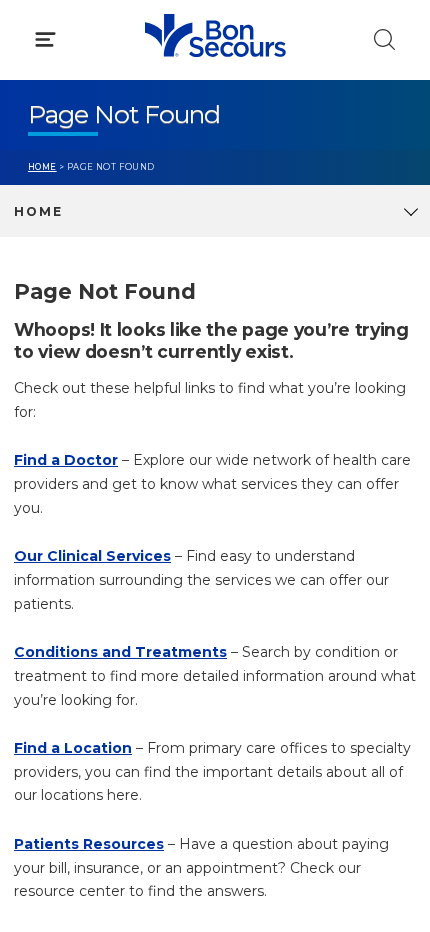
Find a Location (73, 748)
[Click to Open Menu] (45, 39)
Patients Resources (89, 844)
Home (42, 167)
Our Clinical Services (92, 556)
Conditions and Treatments (120, 652)
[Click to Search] (384, 39)
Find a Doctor (66, 460)
